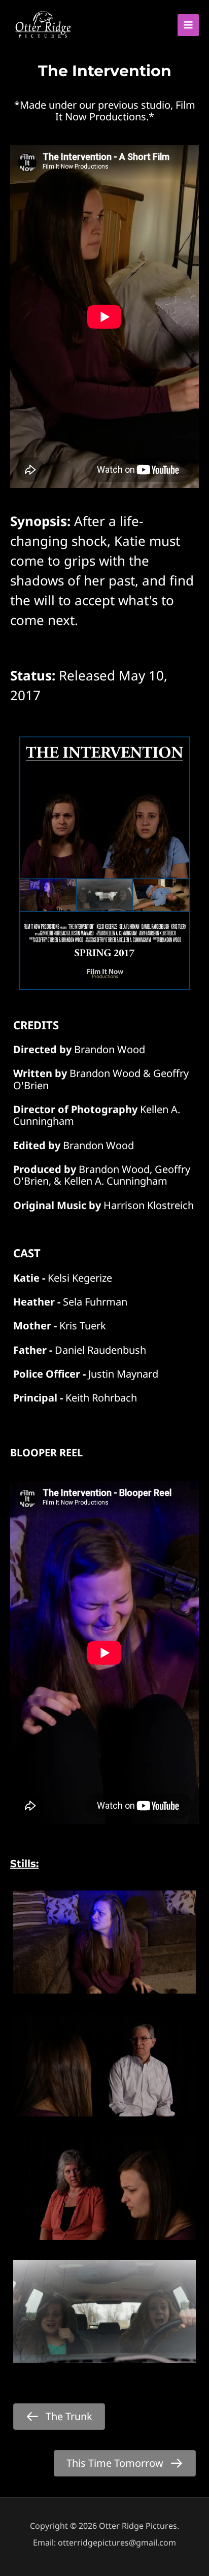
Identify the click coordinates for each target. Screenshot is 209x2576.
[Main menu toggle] (188, 25)
